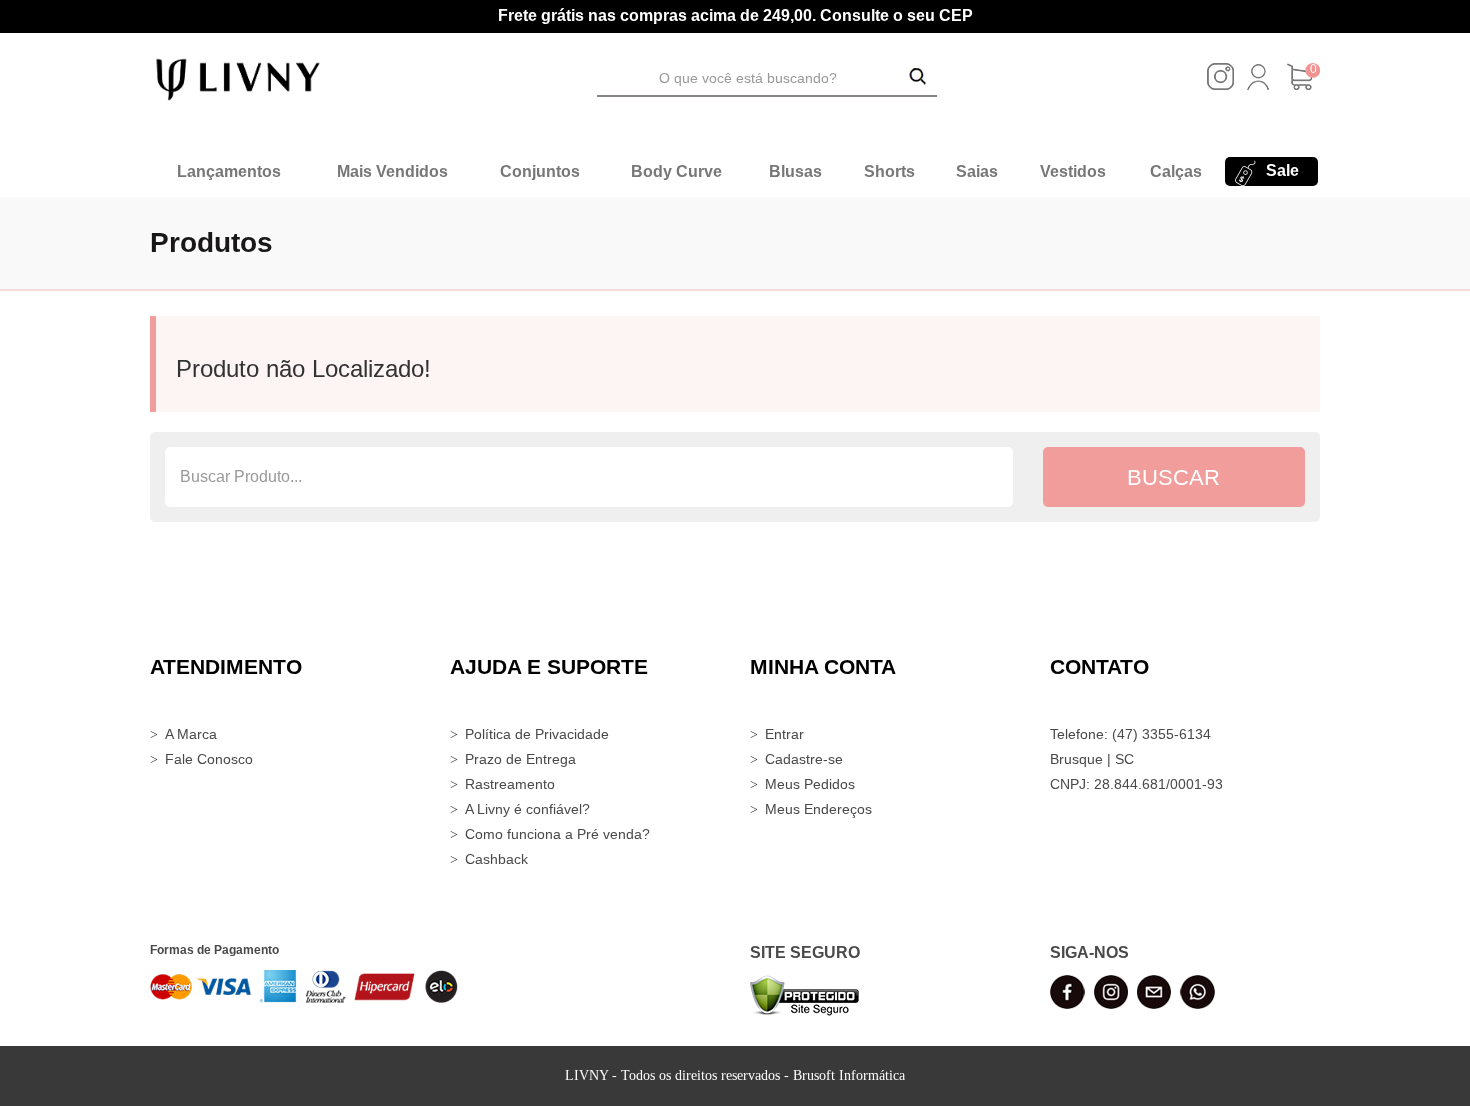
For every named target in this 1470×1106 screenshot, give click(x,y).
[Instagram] (1220, 85)
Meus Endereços (818, 809)
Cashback (496, 859)
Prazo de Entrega (520, 759)
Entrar (784, 734)
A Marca (191, 734)
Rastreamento (510, 784)
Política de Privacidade (537, 734)
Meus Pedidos (810, 784)
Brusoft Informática (849, 1075)
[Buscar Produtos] (918, 78)
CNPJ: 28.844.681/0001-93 (1136, 784)
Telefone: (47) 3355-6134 (1130, 734)
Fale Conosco (209, 759)
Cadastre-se (804, 759)
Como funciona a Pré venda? (557, 834)
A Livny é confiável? (527, 809)
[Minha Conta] (1258, 85)
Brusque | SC (1092, 759)
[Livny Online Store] (238, 78)
